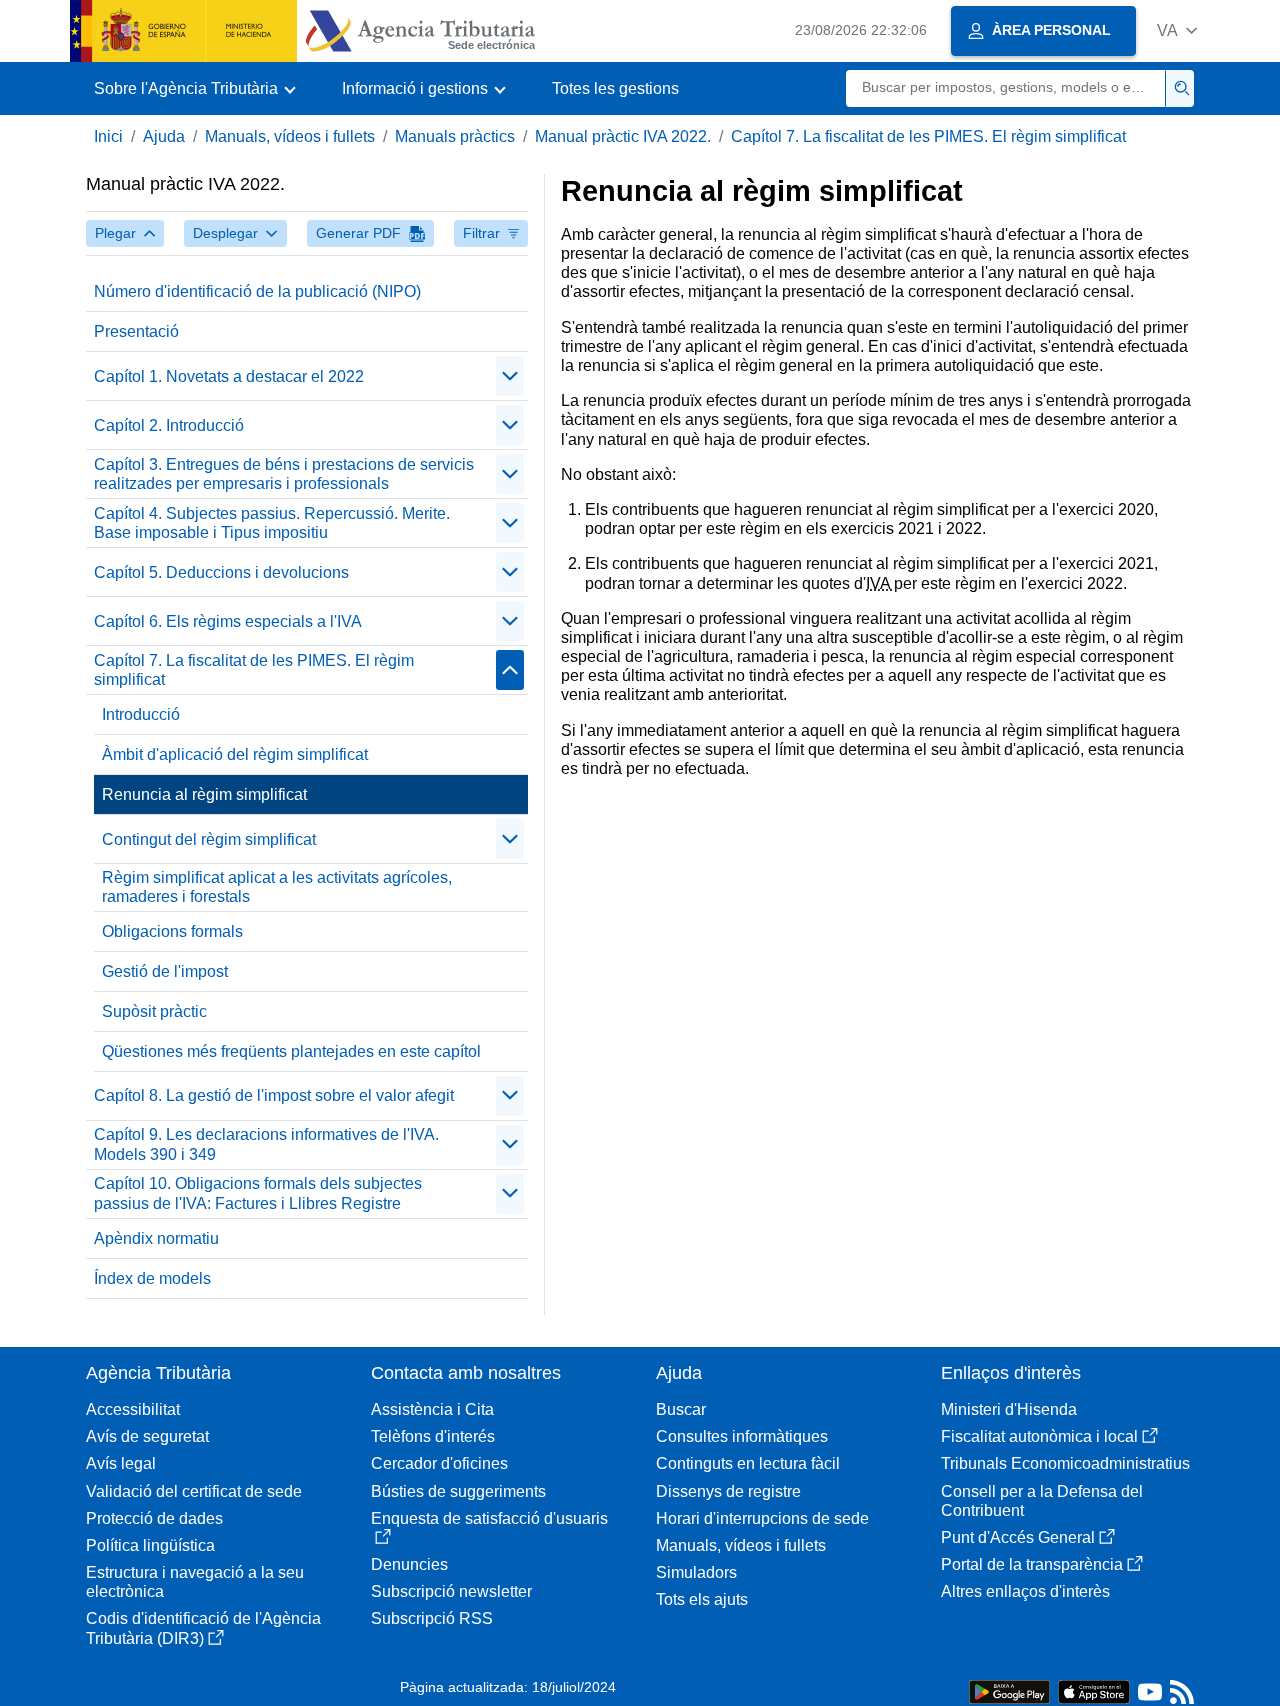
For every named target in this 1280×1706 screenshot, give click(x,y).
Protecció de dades (154, 1518)
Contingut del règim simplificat (209, 839)
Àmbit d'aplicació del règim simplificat (235, 754)
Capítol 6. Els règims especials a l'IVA (228, 621)
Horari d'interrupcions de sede (762, 1518)
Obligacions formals (172, 931)
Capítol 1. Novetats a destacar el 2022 (229, 376)
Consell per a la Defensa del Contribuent (1042, 1501)
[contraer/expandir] (510, 376)
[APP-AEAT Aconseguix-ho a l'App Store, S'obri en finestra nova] (1094, 1690)
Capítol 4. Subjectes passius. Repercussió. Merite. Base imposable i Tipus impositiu (272, 523)
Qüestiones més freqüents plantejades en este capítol (291, 1051)
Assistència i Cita (432, 1409)
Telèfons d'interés (433, 1436)
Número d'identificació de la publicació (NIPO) (257, 291)
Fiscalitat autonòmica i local (1039, 1436)
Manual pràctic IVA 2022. (623, 136)
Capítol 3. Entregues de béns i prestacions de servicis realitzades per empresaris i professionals (284, 474)
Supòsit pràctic (154, 1011)
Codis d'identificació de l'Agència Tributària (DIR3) (203, 1628)
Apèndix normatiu (156, 1238)
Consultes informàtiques (742, 1436)
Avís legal (121, 1463)
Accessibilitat (133, 1409)
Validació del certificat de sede (194, 1491)
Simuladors (696, 1572)
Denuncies (409, 1564)
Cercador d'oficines (439, 1463)
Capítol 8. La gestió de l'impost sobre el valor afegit (274, 1095)
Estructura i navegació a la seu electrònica (195, 1582)
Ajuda (164, 136)
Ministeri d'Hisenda (1009, 1409)
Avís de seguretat (147, 1436)
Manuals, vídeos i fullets (290, 136)
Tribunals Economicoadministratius (1065, 1463)
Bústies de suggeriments (458, 1491)
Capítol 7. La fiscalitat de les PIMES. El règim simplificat (928, 136)
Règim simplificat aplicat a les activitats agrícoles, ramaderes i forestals (277, 887)
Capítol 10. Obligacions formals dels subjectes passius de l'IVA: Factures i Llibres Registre (258, 1193)
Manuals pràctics (455, 136)
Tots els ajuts (702, 1599)
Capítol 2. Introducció (169, 425)
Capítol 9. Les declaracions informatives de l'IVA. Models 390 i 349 (266, 1144)
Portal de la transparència (1032, 1564)
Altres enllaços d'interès (1025, 1591)
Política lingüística (150, 1545)
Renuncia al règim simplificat (204, 794)
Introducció (141, 714)
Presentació (136, 331)
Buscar (681, 1409)
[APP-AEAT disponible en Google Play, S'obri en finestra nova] (1009, 1690)
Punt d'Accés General (1018, 1537)
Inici (108, 136)
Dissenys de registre (728, 1491)
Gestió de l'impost (165, 971)
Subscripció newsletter (451, 1591)
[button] (1177, 30)
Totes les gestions (615, 88)
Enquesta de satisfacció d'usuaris (489, 1518)
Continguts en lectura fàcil (748, 1463)
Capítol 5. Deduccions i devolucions (221, 572)
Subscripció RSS (432, 1618)
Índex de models (152, 1278)
